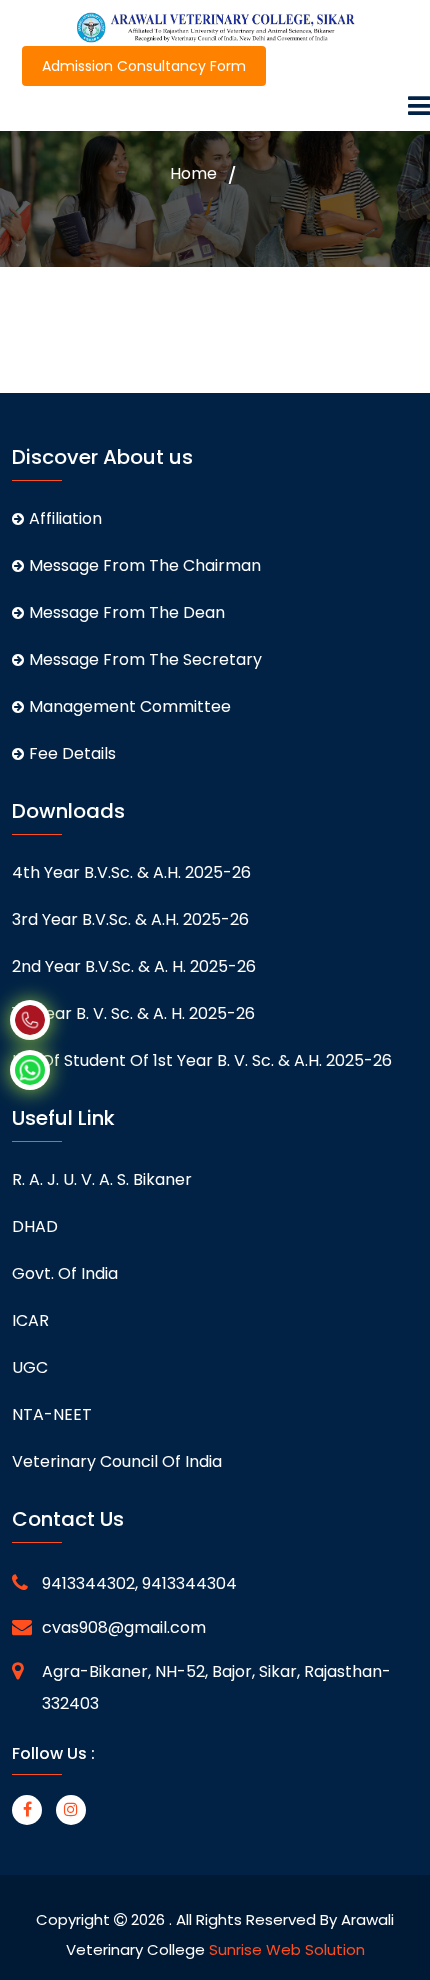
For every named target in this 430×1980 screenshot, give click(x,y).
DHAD (35, 1226)
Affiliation (65, 518)
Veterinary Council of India (117, 1461)
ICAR (30, 1320)
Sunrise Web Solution (287, 1949)
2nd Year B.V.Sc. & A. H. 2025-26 (134, 966)
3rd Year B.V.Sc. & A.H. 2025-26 (130, 919)
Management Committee (130, 706)
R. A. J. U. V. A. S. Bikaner (102, 1179)
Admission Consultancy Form (144, 66)
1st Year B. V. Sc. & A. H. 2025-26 (133, 1013)
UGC (30, 1367)
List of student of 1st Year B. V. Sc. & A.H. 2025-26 (202, 1060)
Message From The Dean (127, 612)
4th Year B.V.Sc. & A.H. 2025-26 (131, 872)
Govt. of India (65, 1273)
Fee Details (72, 753)
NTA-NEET (52, 1414)
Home (193, 174)
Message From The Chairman (145, 565)
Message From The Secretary (145, 659)
